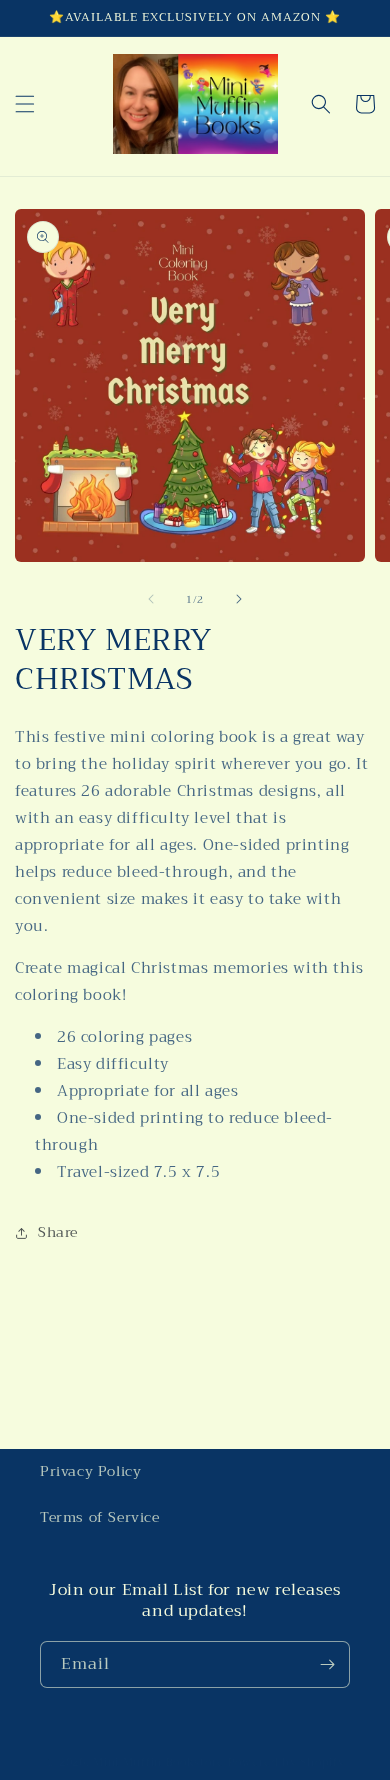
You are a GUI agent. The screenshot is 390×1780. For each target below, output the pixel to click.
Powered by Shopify (286, 1762)
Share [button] (58, 1232)
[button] (25, 104)
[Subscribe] (327, 1664)
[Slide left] (151, 599)
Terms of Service (100, 1517)
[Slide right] (239, 599)
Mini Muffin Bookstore (158, 1762)
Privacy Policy (90, 1471)
